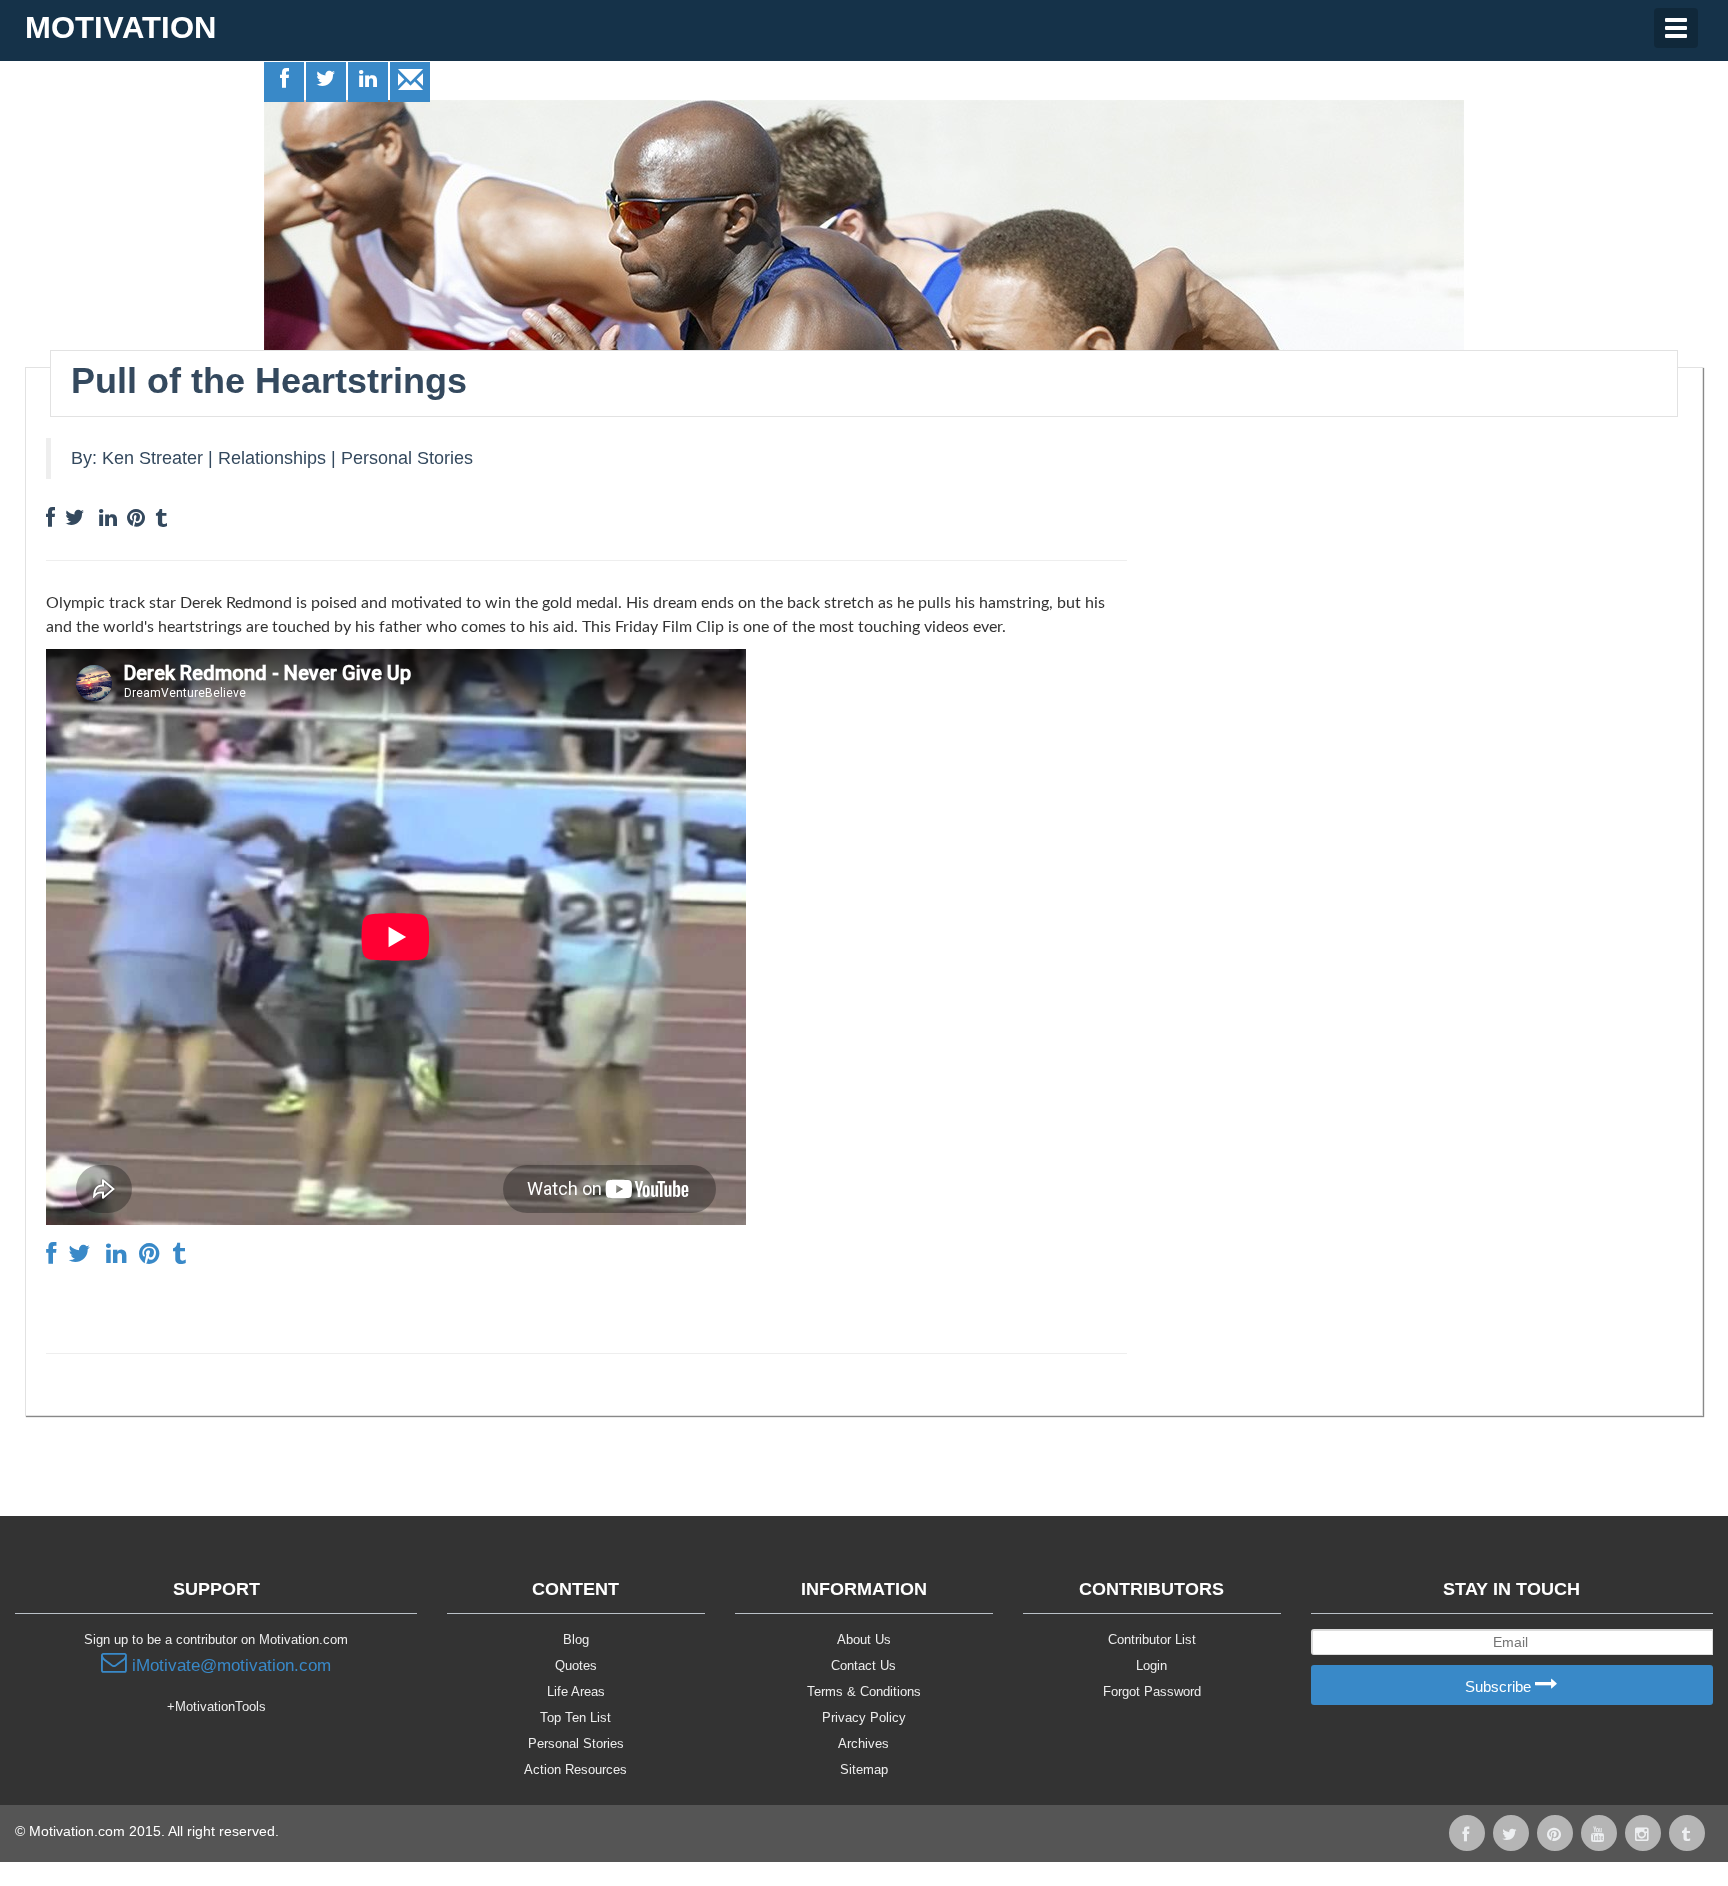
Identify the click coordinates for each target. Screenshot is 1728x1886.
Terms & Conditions (864, 1691)
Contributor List (1152, 1639)
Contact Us (863, 1665)
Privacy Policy (864, 1717)
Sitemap (864, 1769)
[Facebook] (285, 81)
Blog (576, 1639)
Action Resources (575, 1769)
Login (1151, 1665)
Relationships (272, 458)
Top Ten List (575, 1717)
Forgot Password (1152, 1691)
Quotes (576, 1665)
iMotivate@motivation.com (229, 1665)
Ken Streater (152, 458)
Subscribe (1500, 1686)
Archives (863, 1743)
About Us (864, 1639)
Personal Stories (407, 458)
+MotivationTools (216, 1706)
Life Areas (576, 1691)
